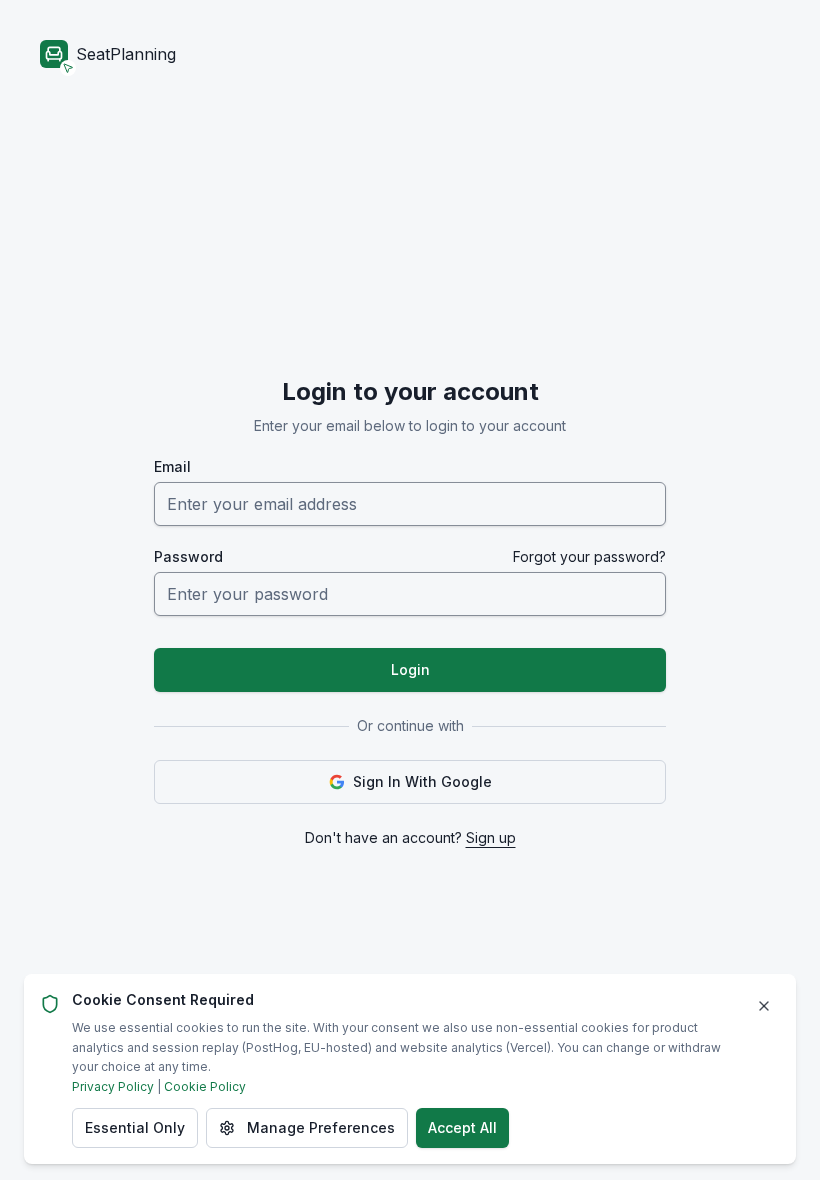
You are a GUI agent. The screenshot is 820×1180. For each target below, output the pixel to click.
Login (410, 669)
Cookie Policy (205, 1086)
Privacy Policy (113, 1086)
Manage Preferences (321, 1127)
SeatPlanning (126, 54)
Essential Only (135, 1127)
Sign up (491, 837)
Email (172, 467)
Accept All (462, 1127)
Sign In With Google (422, 781)
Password (188, 557)
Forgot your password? (589, 557)
